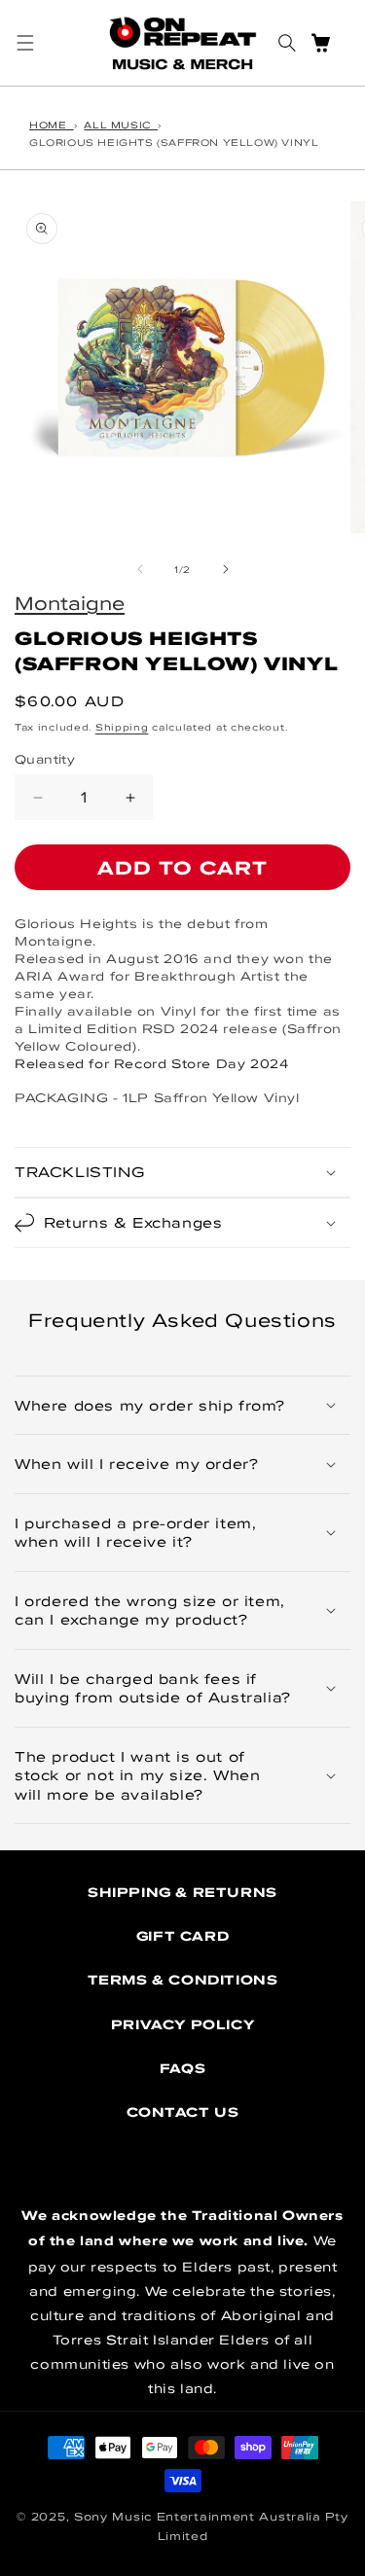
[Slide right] (226, 569)
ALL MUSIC (121, 125)
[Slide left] (140, 569)
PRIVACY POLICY (182, 2024)
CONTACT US (183, 2112)
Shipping (122, 727)
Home (52, 125)
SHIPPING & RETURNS (182, 1892)
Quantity (45, 759)
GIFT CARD (182, 1936)
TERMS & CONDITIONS (183, 1980)
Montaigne (70, 602)
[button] (25, 43)
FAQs (182, 2068)
